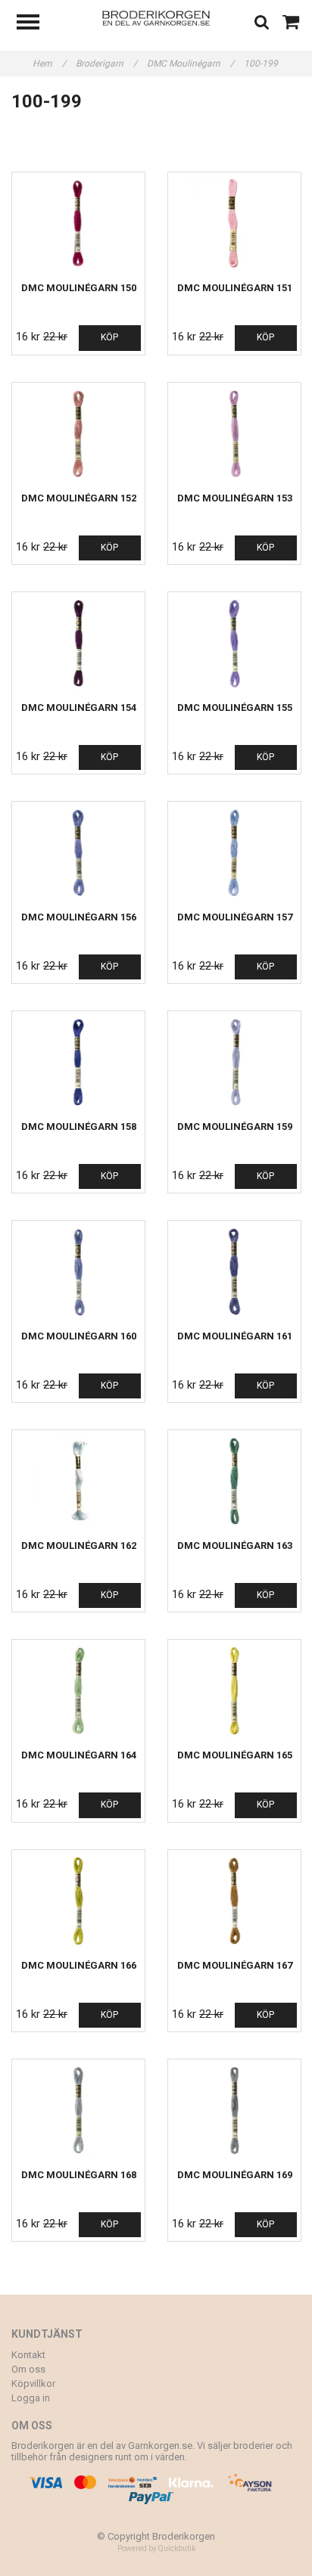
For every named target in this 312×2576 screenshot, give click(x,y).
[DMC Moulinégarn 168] (78, 2110)
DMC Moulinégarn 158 (79, 1127)
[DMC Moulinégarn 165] (234, 1691)
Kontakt (28, 2355)
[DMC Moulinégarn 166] (78, 1901)
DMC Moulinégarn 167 (235, 1965)
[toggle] (36, 24)
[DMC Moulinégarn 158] (78, 1062)
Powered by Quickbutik (156, 2548)
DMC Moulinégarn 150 (79, 288)
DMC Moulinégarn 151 (235, 288)
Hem (49, 64)
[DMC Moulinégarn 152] (78, 434)
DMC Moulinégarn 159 (235, 1127)
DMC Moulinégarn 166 (79, 1965)
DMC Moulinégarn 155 (235, 708)
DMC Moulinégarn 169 (235, 2175)
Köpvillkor (33, 2384)
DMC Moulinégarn (190, 64)
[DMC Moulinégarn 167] (234, 1901)
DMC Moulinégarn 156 (79, 917)
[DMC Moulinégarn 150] (78, 223)
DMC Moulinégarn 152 (79, 498)
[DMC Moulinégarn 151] (234, 223)
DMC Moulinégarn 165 (235, 1755)
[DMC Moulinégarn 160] (78, 1272)
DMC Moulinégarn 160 (79, 1336)
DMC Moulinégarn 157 (235, 917)
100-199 (262, 64)
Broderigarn (106, 64)
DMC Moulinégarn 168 (79, 2175)
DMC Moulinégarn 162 (79, 1546)
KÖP (109, 337)
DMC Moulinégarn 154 (79, 708)
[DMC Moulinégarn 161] (234, 1272)
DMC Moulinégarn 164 (79, 1755)
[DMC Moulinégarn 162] (78, 1481)
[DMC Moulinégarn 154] (78, 643)
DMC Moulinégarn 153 (235, 498)
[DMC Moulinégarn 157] (234, 853)
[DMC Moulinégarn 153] (234, 434)
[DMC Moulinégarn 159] (234, 1062)
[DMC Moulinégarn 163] (234, 1481)
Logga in (31, 2398)
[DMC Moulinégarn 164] (78, 1691)
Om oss (28, 2369)
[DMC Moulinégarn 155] (234, 643)
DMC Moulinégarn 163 (235, 1546)
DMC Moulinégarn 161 (235, 1336)
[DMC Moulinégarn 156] (78, 853)
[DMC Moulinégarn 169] (234, 2110)
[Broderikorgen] (156, 17)
